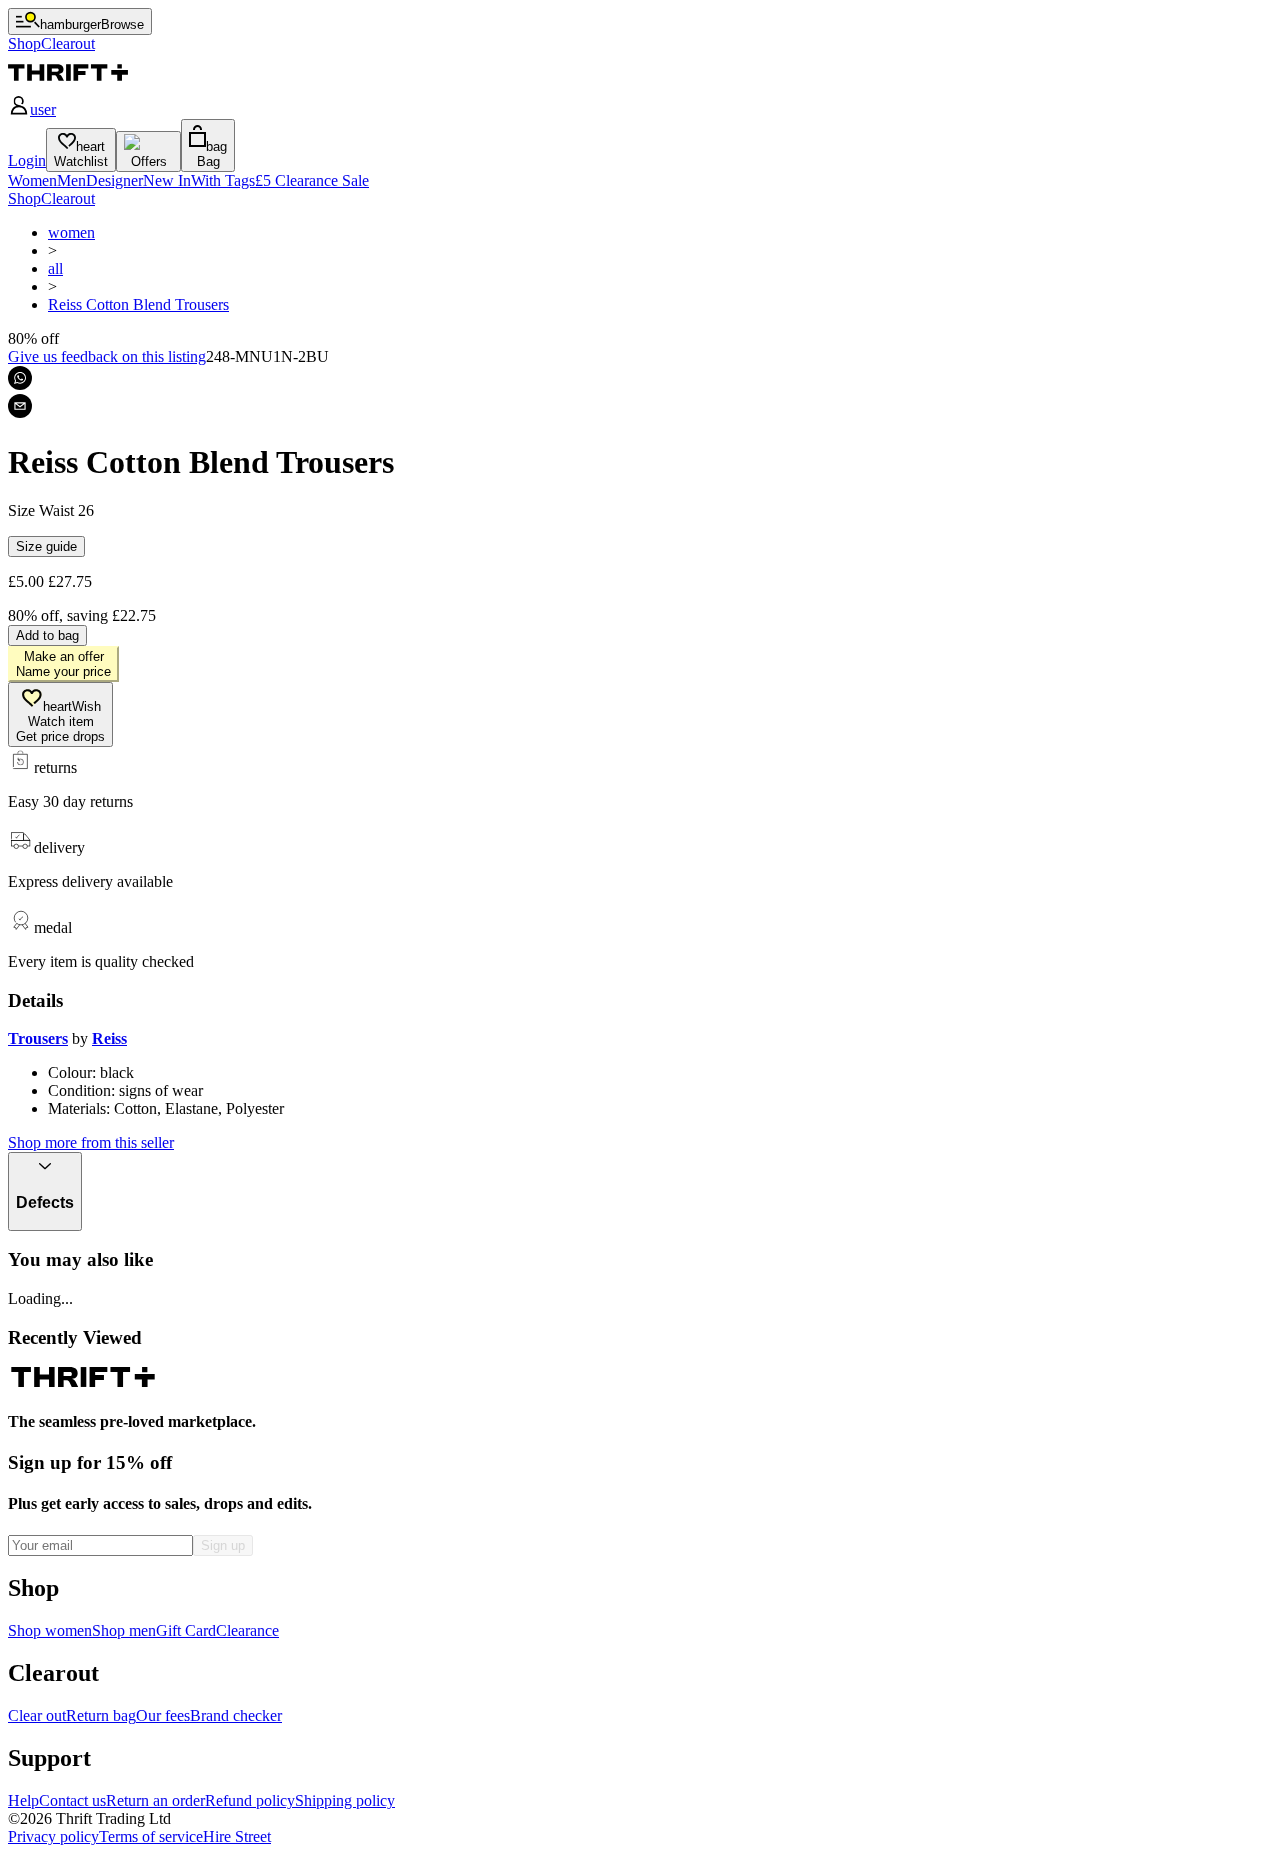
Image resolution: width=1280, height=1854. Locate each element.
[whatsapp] (20, 378)
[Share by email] (20, 406)
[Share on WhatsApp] (20, 378)
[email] (20, 406)
